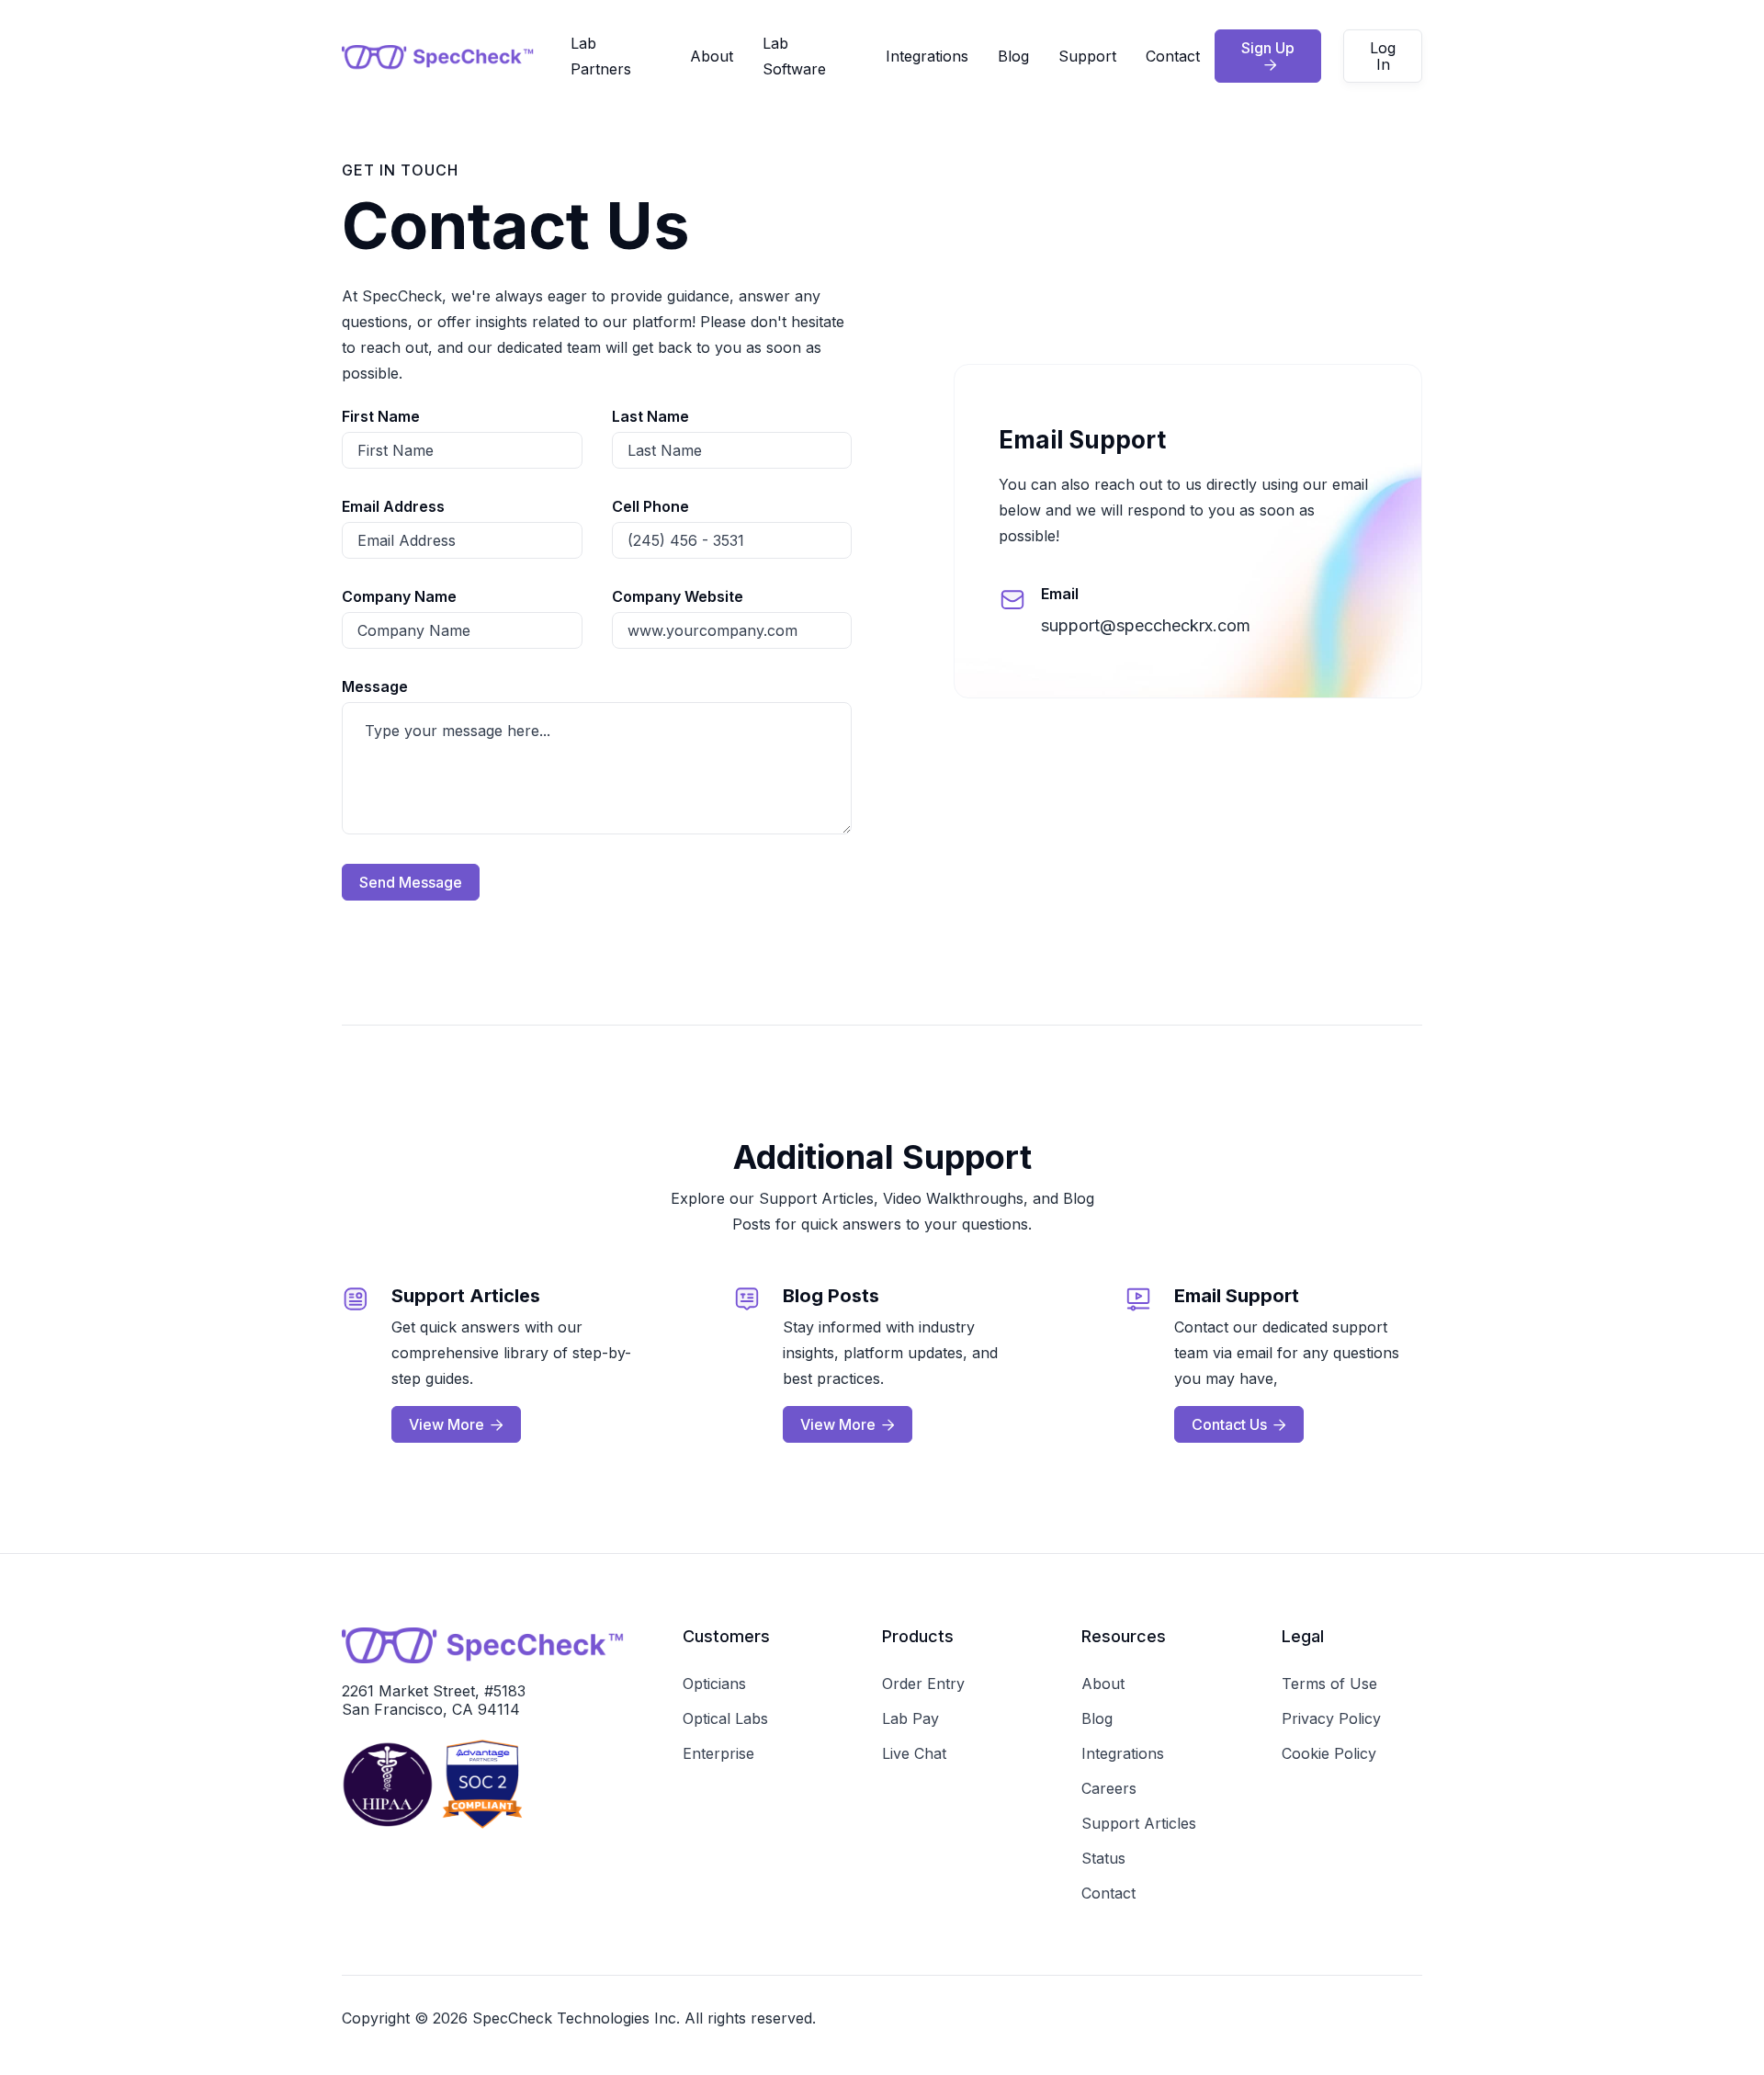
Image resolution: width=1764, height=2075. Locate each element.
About (712, 56)
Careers (1109, 1788)
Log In (1383, 56)
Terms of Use (1329, 1684)
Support (1087, 56)
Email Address (393, 506)
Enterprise (718, 1753)
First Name (381, 416)
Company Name (399, 596)
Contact (1173, 56)
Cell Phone (650, 506)
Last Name (650, 416)
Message (375, 686)
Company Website (678, 596)
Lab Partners (601, 56)
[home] (456, 57)
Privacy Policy (1331, 1718)
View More (456, 1424)
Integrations (927, 56)
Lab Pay (910, 1718)
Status (1103, 1858)
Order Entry (923, 1684)
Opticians (714, 1684)
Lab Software (794, 56)
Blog (1013, 56)
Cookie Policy (1329, 1753)
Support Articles (1139, 1823)
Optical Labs (725, 1718)
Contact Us (1239, 1424)
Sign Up (1268, 55)
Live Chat (914, 1753)
